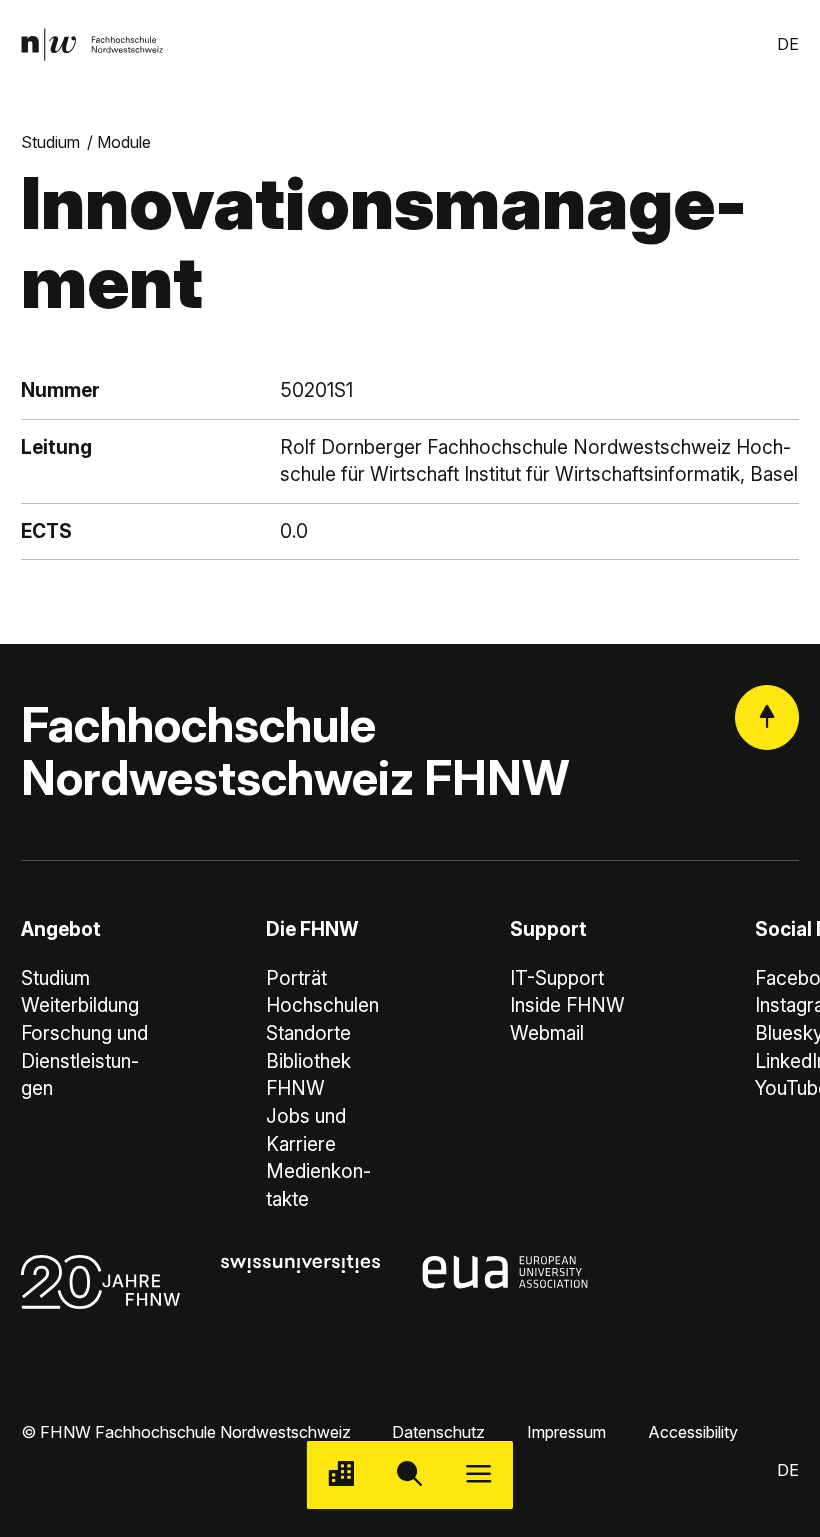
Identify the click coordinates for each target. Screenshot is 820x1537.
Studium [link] (50, 142)
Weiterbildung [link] (80, 1005)
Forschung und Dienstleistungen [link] (84, 1061)
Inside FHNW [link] (567, 1005)
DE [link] (788, 44)
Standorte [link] (308, 1033)
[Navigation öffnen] (478, 1475)
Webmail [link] (547, 1033)
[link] (92, 44)
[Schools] (341, 1475)
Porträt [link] (296, 978)
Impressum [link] (566, 1432)
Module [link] (124, 142)
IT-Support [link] (557, 978)
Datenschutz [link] (438, 1432)
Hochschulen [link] (322, 1005)
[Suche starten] (410, 1475)
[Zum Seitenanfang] (767, 717)
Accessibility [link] (693, 1432)
